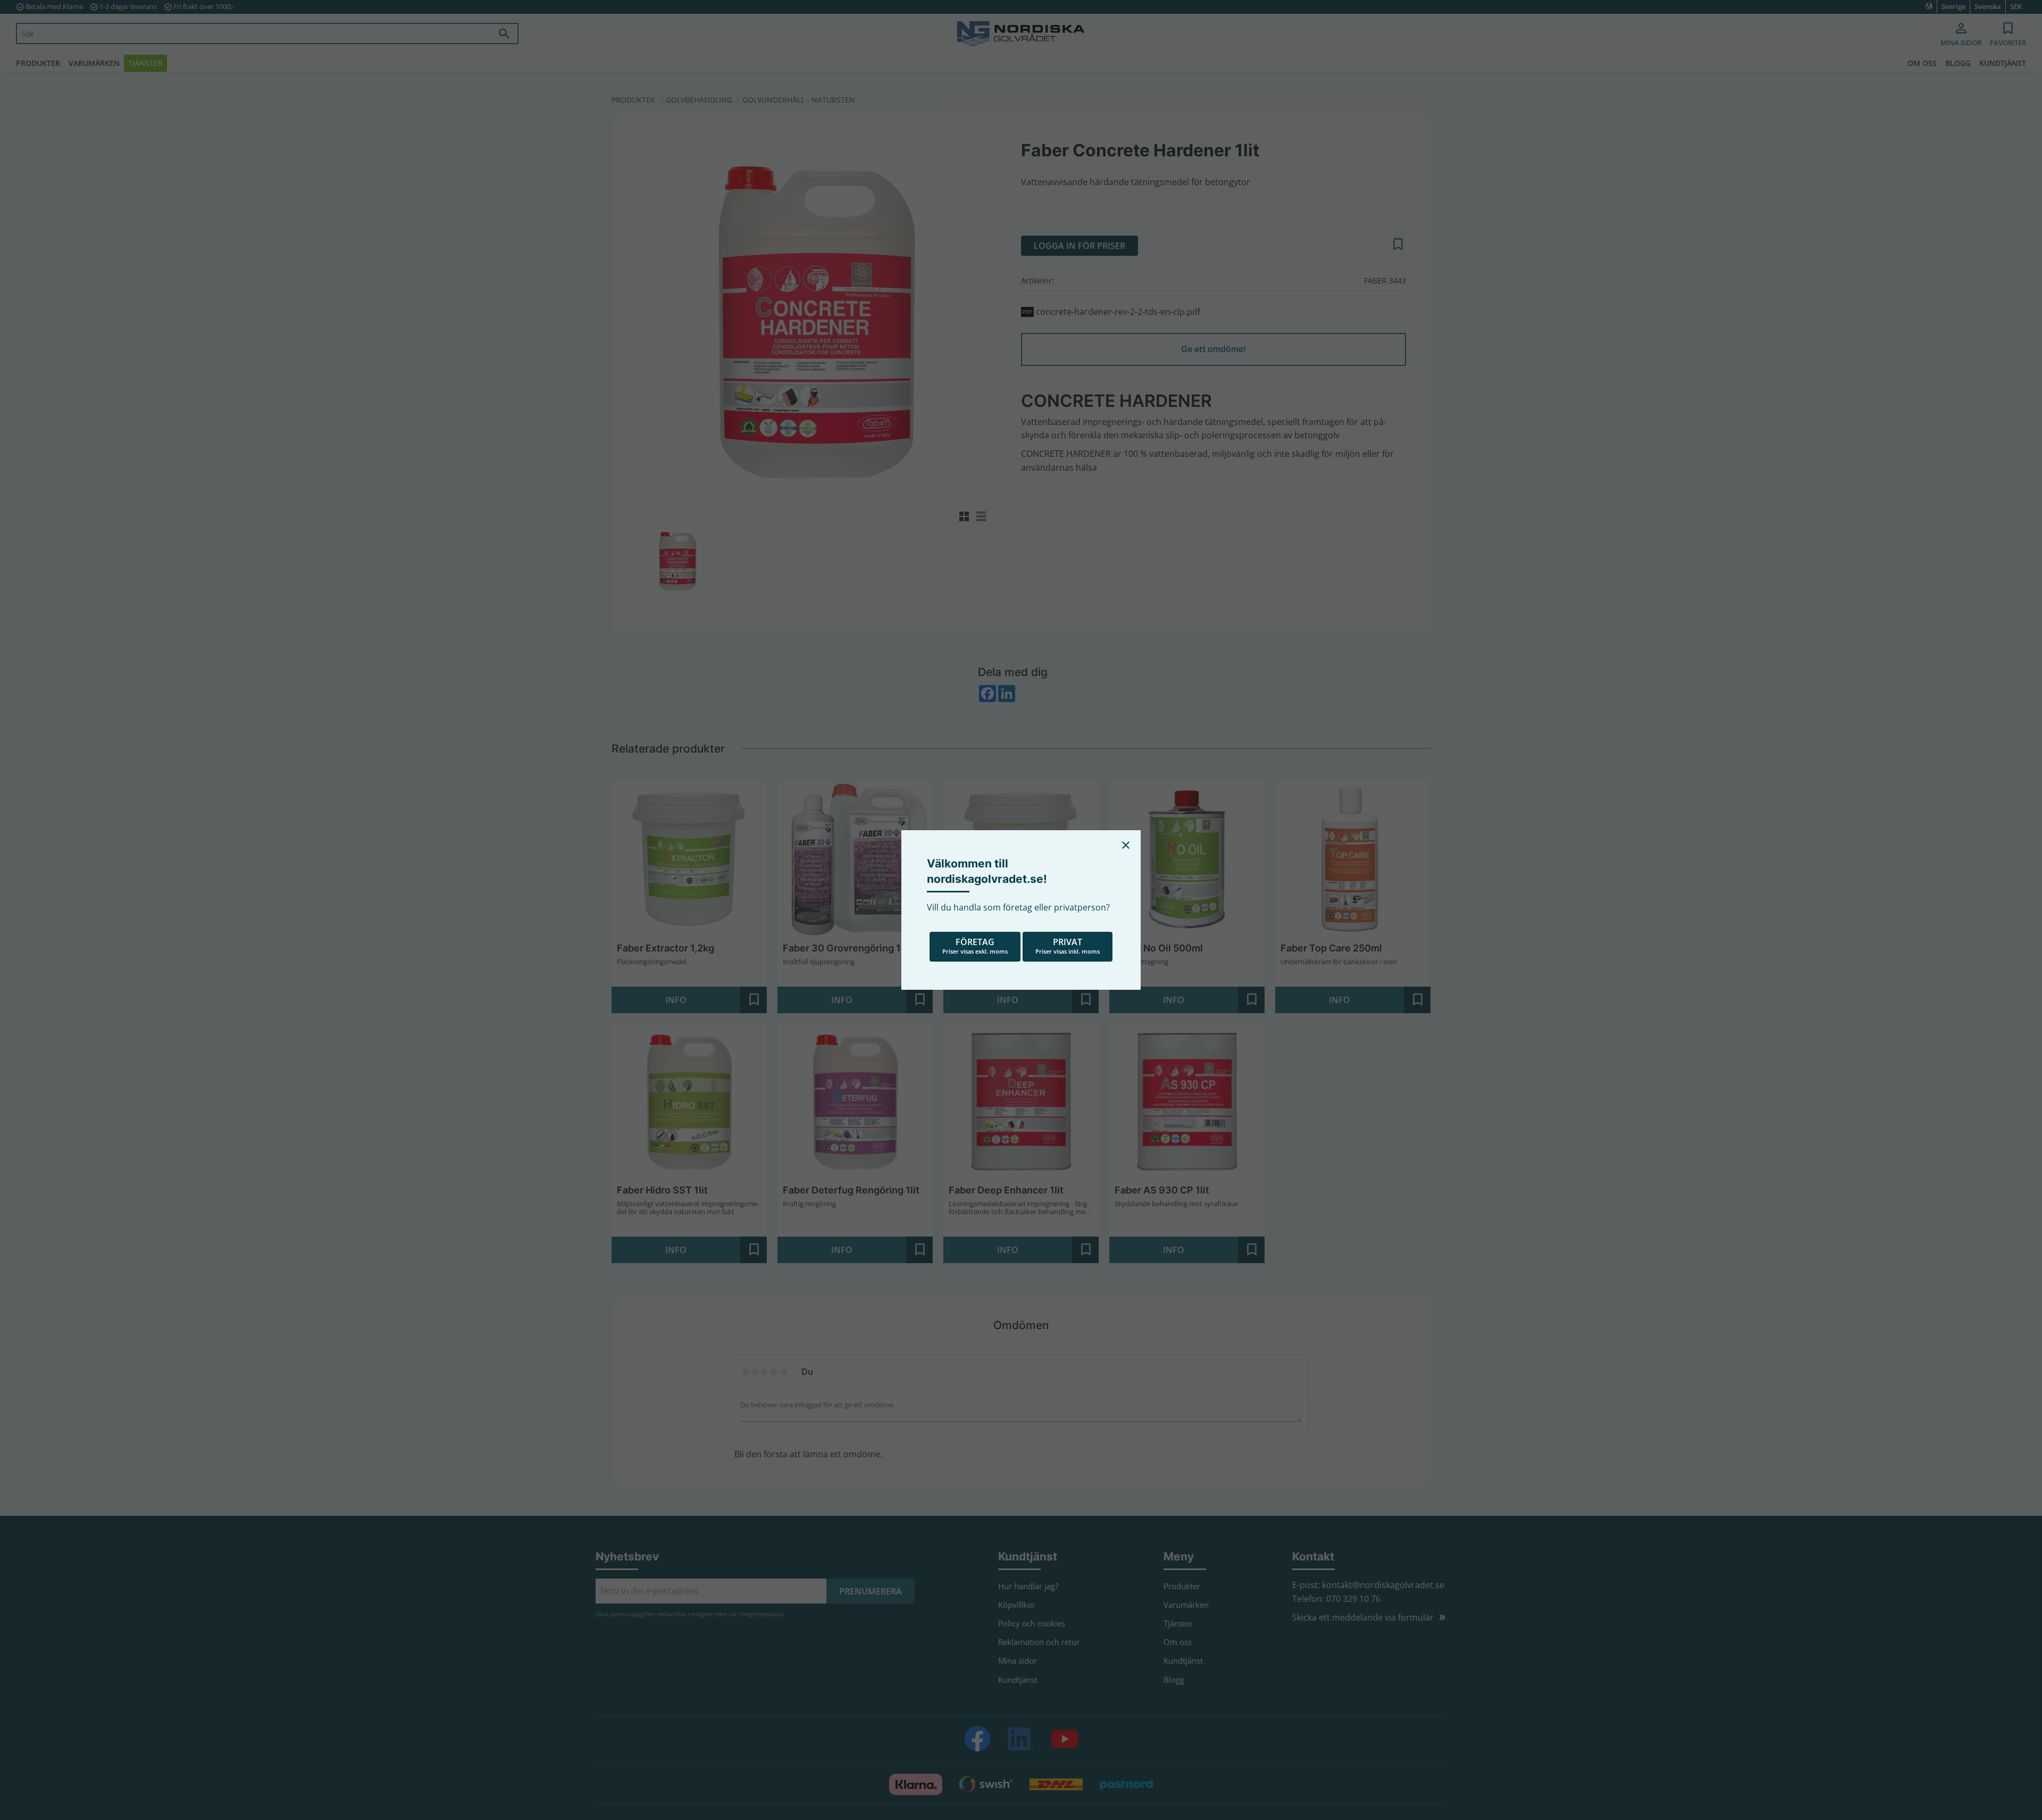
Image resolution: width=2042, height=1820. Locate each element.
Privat (1068, 946)
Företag (975, 946)
